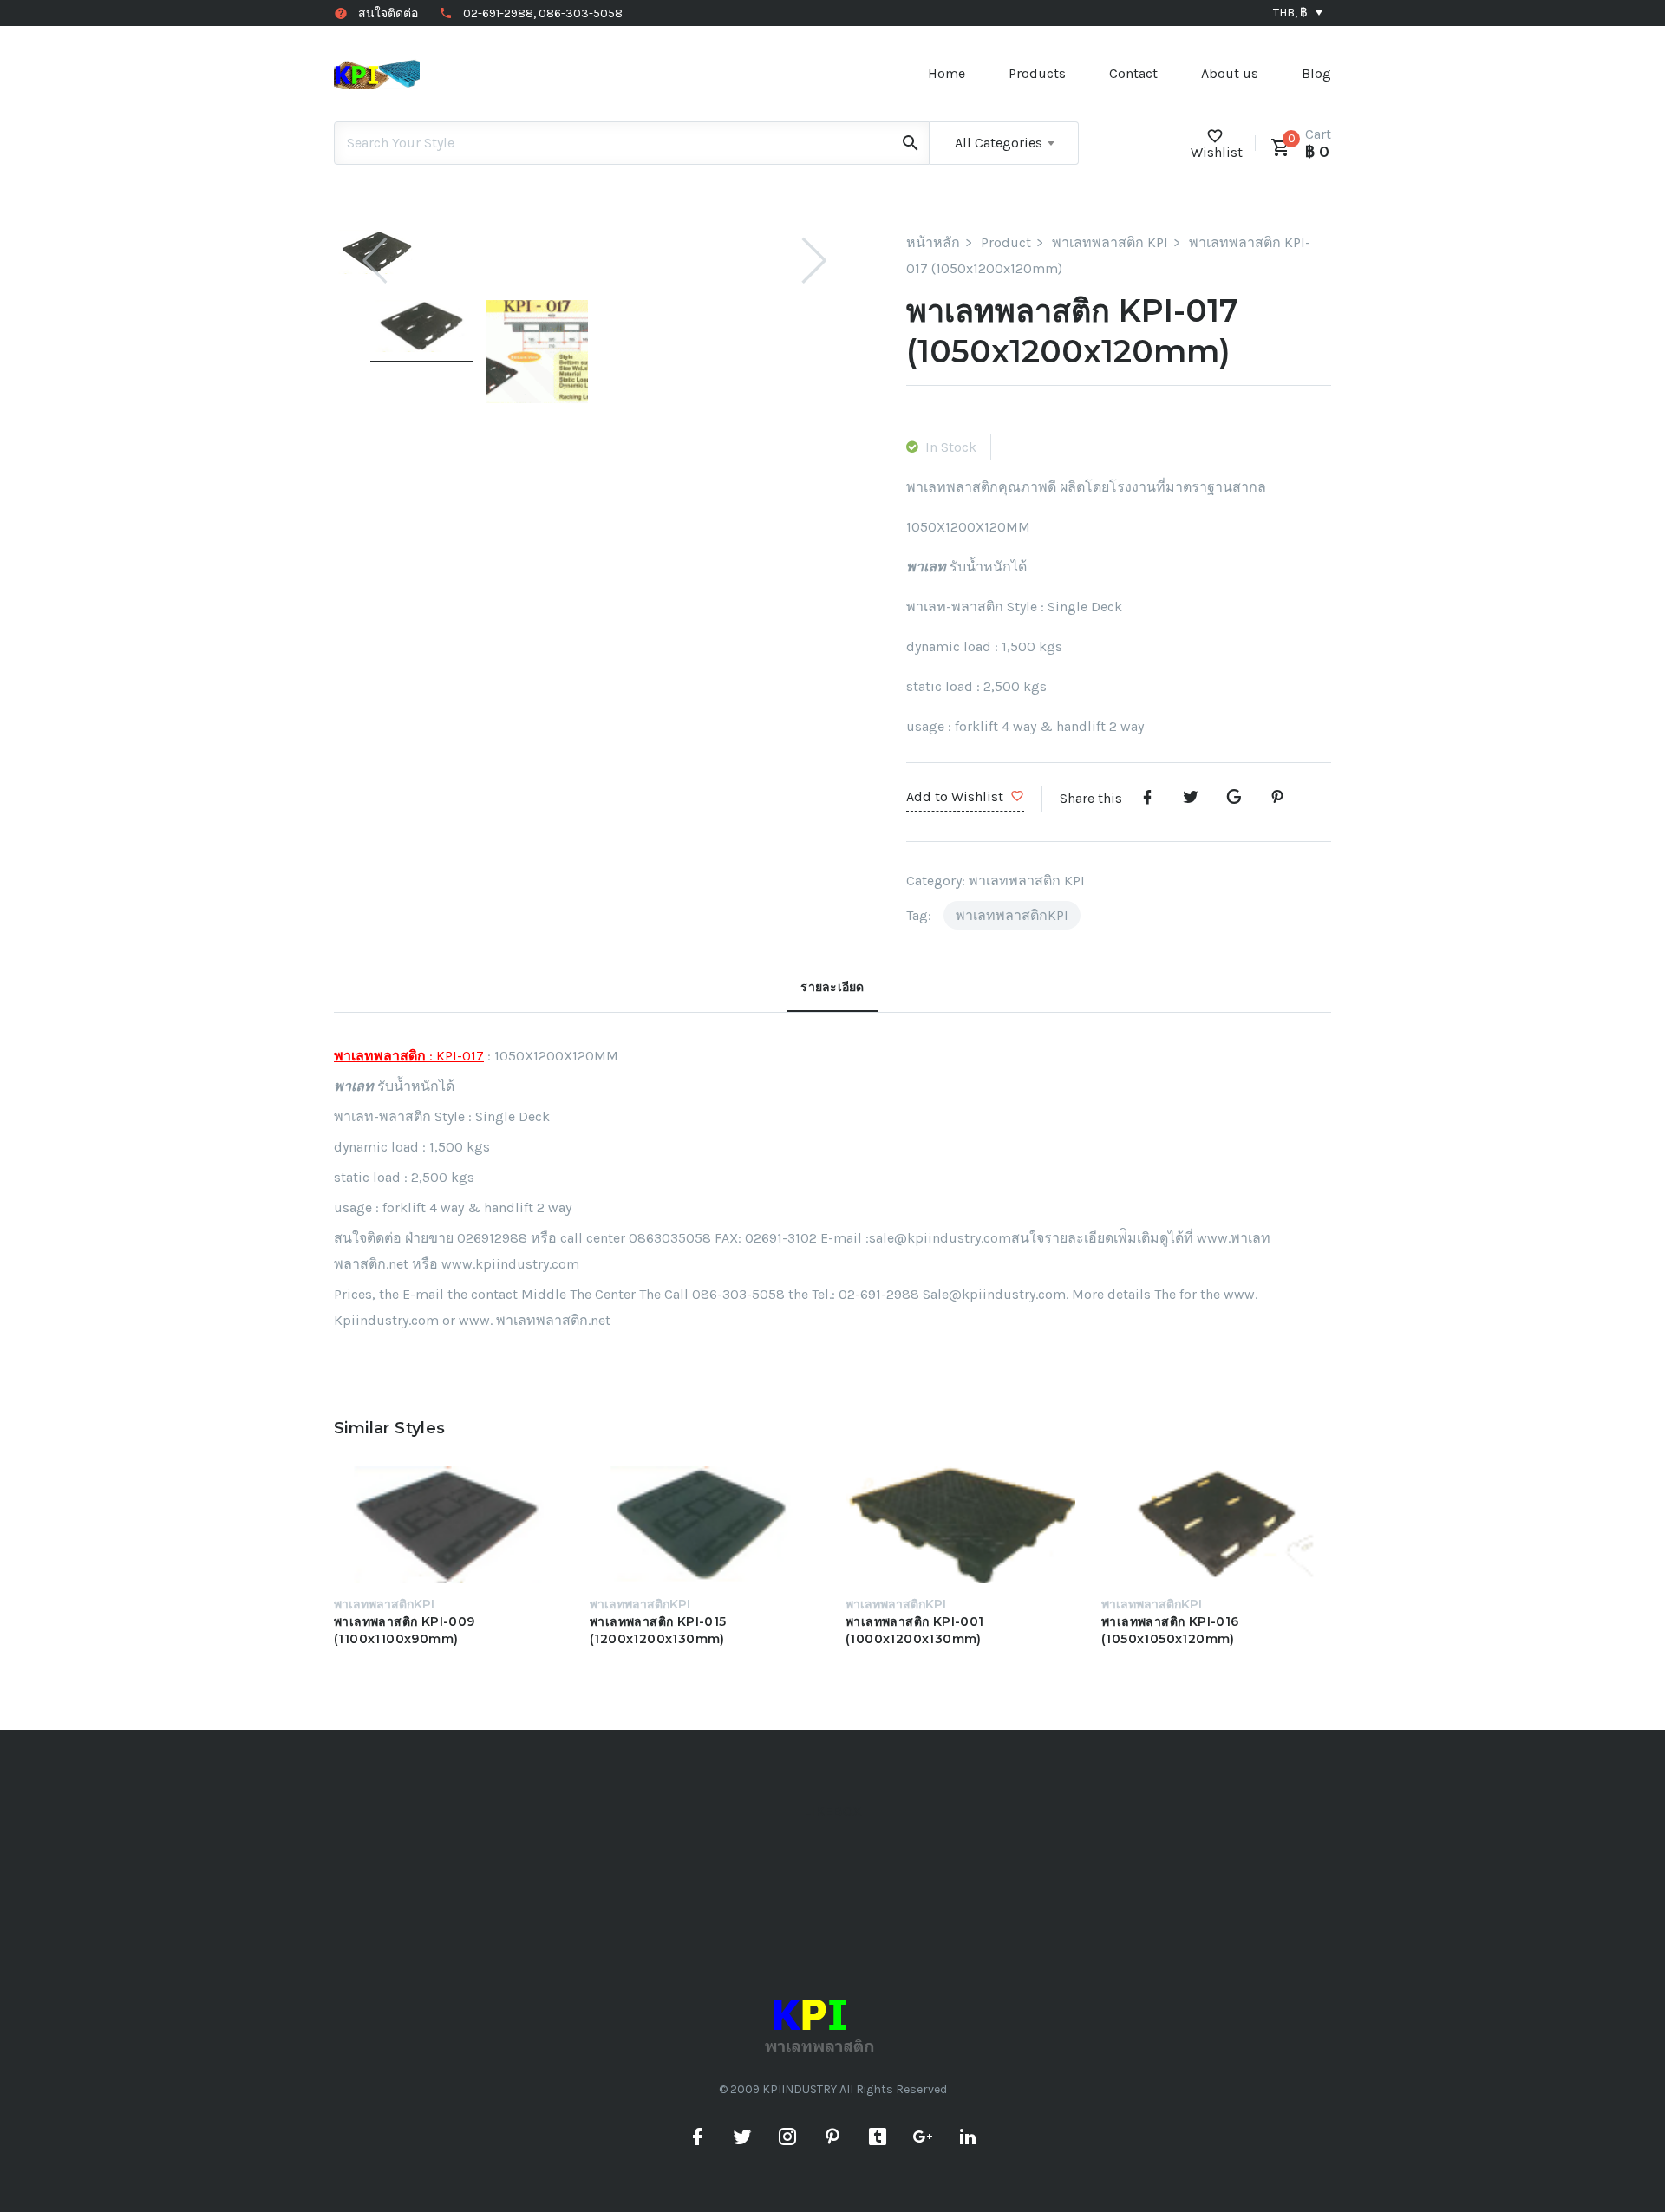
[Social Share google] (1234, 798)
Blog (1316, 73)
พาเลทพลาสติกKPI (1012, 915)
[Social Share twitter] (1191, 798)
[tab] (832, 993)
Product (1006, 242)
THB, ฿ (1290, 13)
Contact (1133, 73)
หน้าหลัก (933, 242)
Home (947, 73)
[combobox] (1004, 143)
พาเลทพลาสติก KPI (1110, 242)
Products (1037, 73)
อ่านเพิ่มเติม (413, 1529)
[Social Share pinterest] (1277, 798)
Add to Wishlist (955, 796)
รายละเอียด (832, 987)
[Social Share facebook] (1147, 798)
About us (1230, 73)
